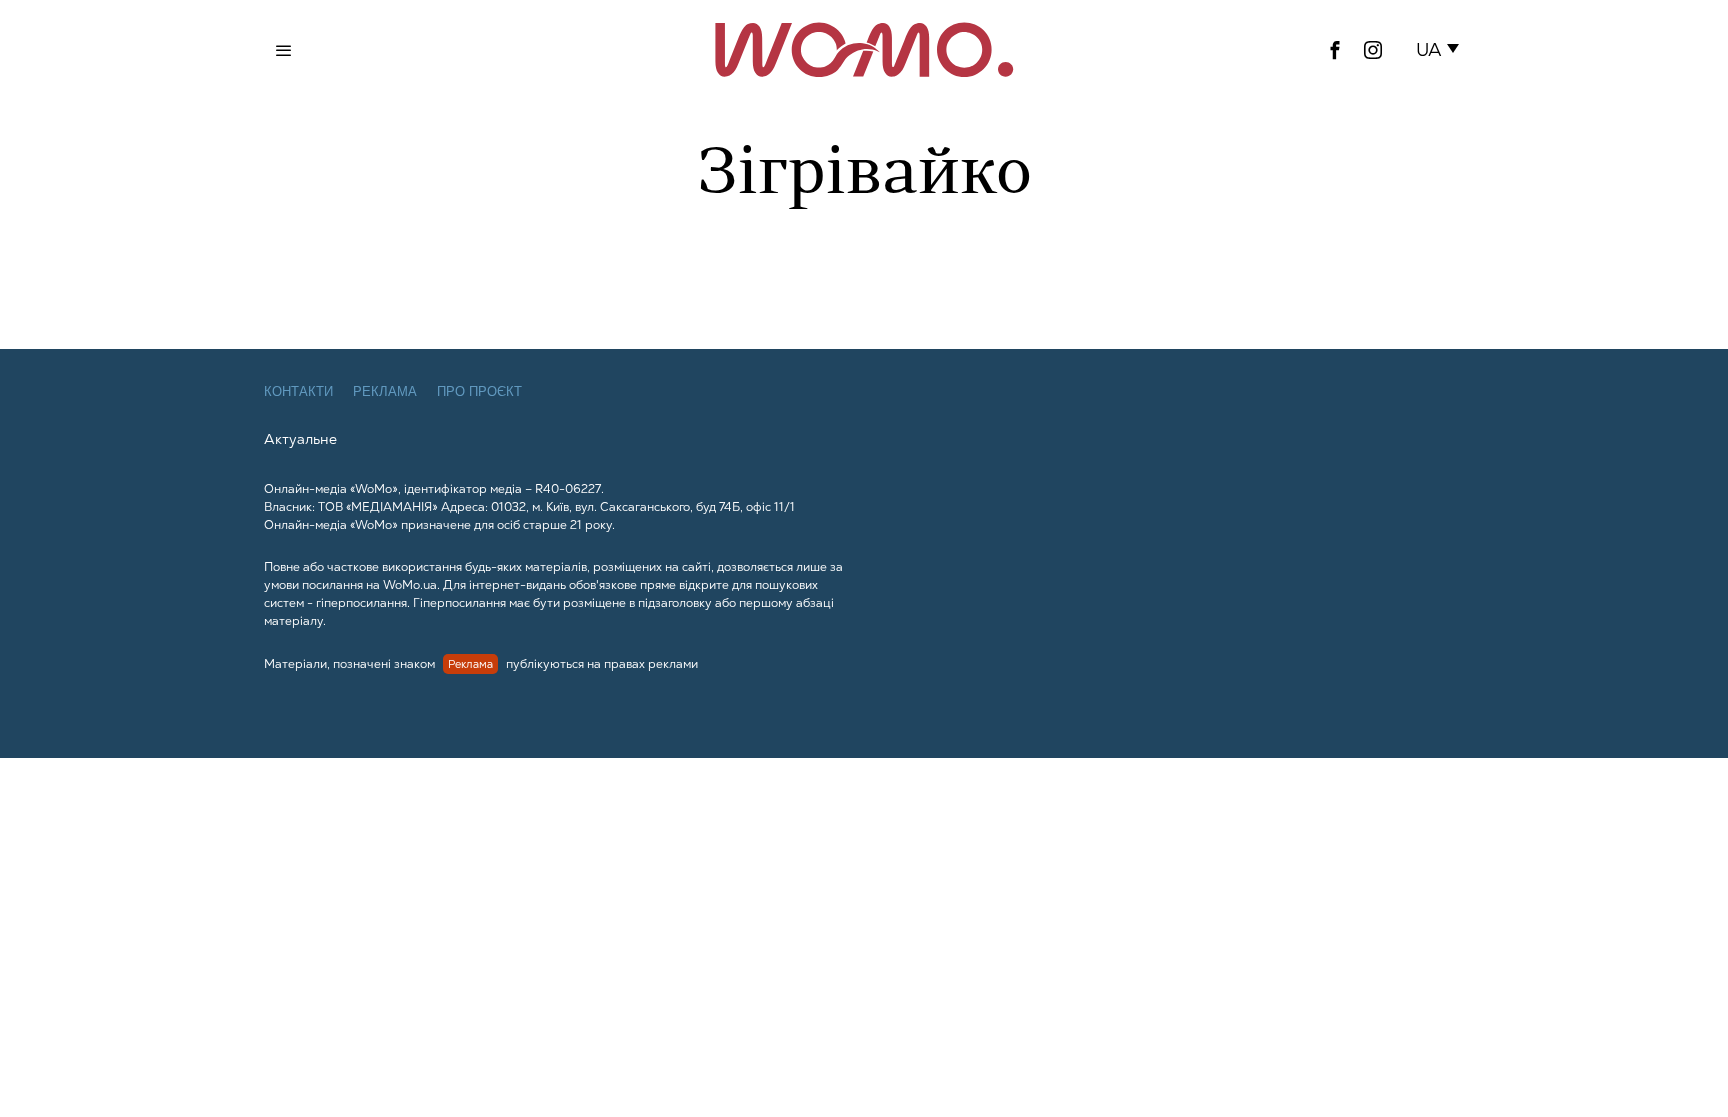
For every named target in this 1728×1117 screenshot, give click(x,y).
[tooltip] (1335, 50)
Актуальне (300, 439)
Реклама (385, 391)
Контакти (298, 391)
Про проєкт (479, 391)
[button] (1441, 50)
